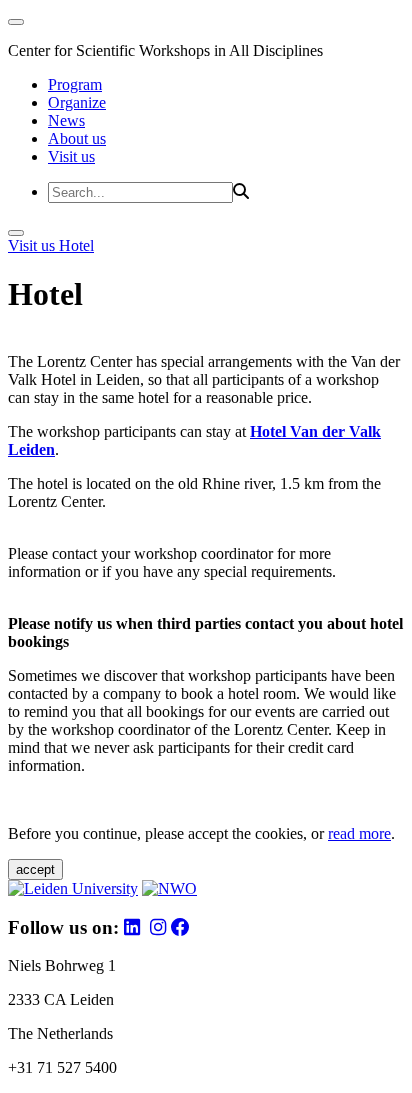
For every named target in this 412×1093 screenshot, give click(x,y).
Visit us (71, 156)
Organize (77, 102)
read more (359, 833)
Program (75, 84)
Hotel (76, 245)
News (66, 120)
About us (77, 138)
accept (35, 869)
